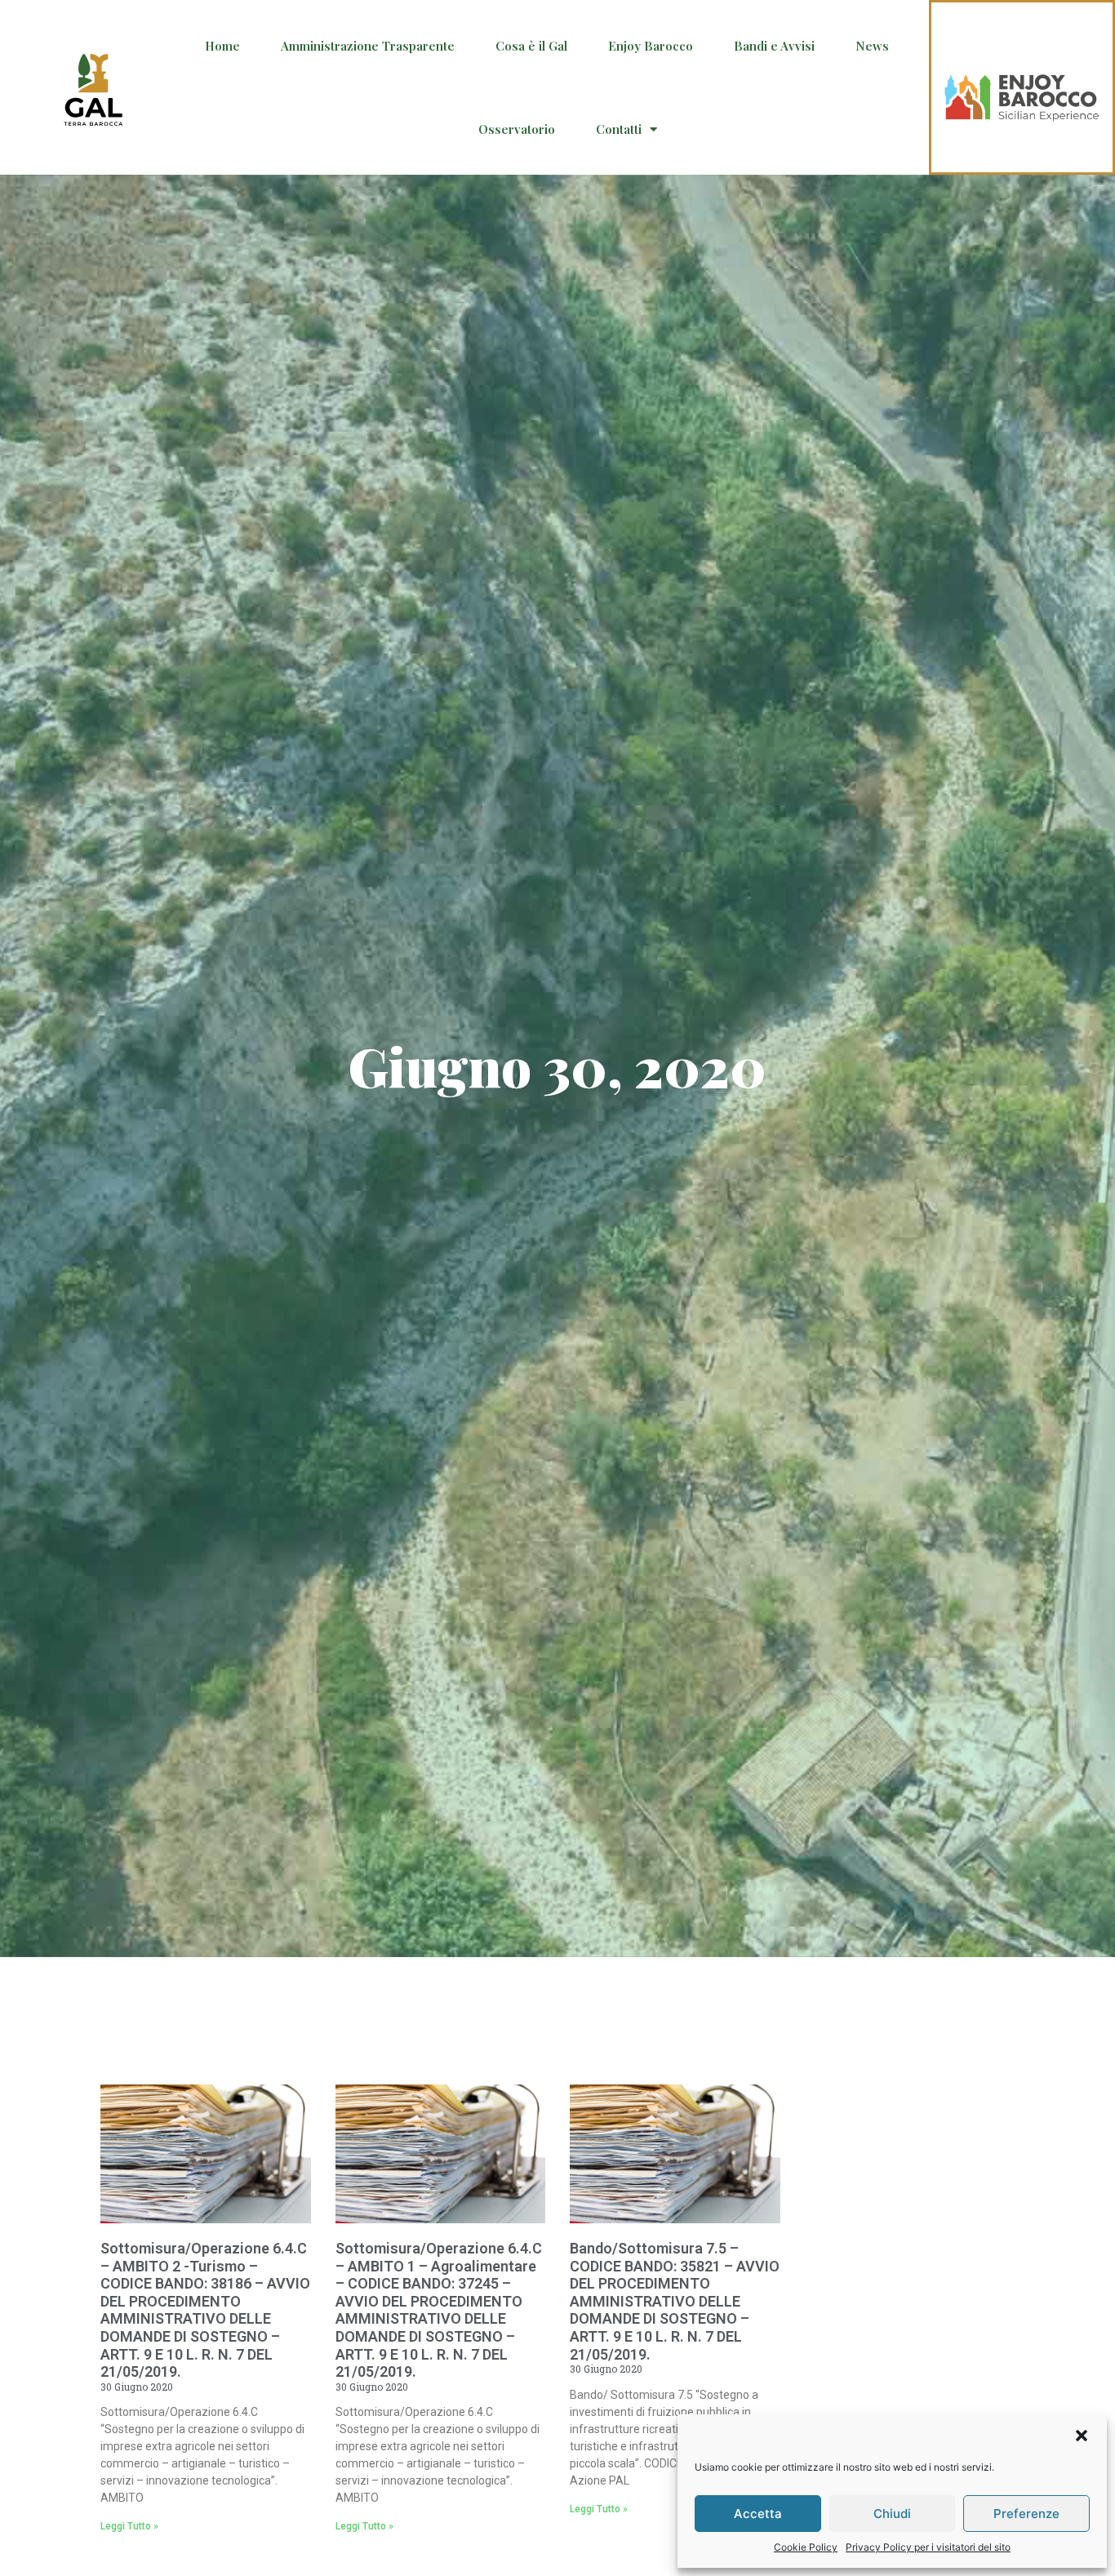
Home (222, 46)
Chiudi (892, 2514)
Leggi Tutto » (129, 2526)
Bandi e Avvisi (774, 46)
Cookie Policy (806, 2547)
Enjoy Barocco (651, 46)
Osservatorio (517, 129)
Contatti (619, 129)
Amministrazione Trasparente (368, 46)
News (872, 46)
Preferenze (1026, 2514)
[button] (1082, 2436)
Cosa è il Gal (531, 46)
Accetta (758, 2514)
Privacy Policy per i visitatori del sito (928, 2547)
